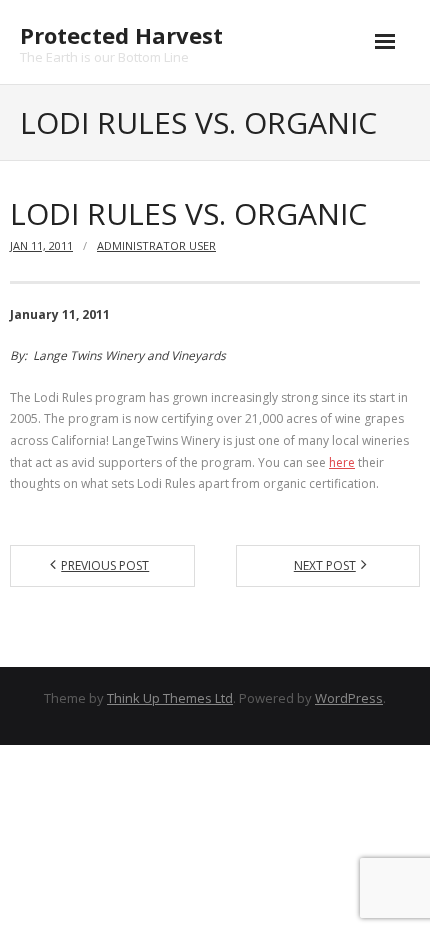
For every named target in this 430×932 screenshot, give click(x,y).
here (342, 462)
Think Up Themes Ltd (170, 698)
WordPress (349, 698)
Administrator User (156, 245)
